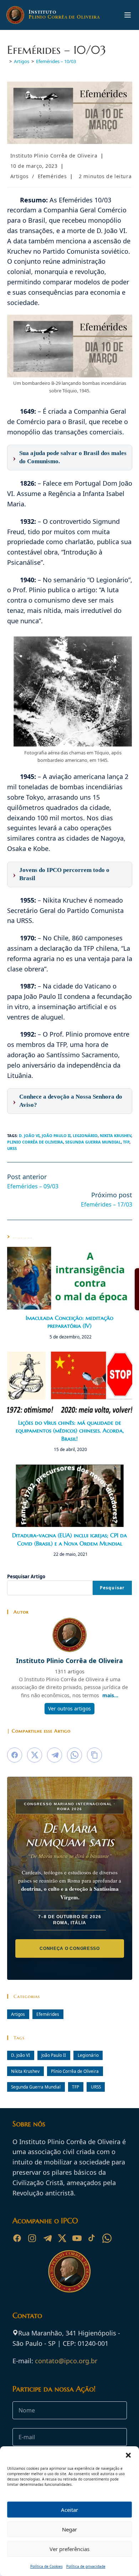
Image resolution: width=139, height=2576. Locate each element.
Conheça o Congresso (70, 1948)
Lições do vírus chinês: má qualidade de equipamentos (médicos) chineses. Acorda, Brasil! (70, 1431)
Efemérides (52, 176)
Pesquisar (112, 1588)
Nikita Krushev (115, 1135)
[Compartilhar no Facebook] (15, 1755)
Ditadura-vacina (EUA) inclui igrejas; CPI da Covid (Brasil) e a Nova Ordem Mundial (69, 1539)
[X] (62, 2238)
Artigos (20, 176)
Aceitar (69, 2510)
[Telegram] (47, 2238)
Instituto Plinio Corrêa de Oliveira (54, 156)
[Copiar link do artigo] (94, 1755)
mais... (110, 1695)
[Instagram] (32, 2238)
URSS (12, 1148)
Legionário (85, 1135)
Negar (69, 2529)
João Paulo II (56, 1135)
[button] (128, 2455)
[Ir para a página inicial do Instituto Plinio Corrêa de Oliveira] (69, 2271)
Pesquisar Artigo (26, 1576)
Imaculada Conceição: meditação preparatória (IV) (69, 1322)
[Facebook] (17, 2238)
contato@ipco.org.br (66, 2361)
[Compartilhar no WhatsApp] (74, 1755)
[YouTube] (77, 2238)
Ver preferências (69, 2549)
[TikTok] (92, 2238)
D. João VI (29, 1135)
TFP (126, 1142)
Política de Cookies (47, 2566)
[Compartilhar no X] (35, 1755)
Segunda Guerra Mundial (93, 1142)
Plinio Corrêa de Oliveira (35, 1142)
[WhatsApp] (107, 2238)
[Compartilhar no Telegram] (55, 1755)
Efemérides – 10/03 (56, 61)
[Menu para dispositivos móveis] (128, 15)
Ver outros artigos (69, 1708)
